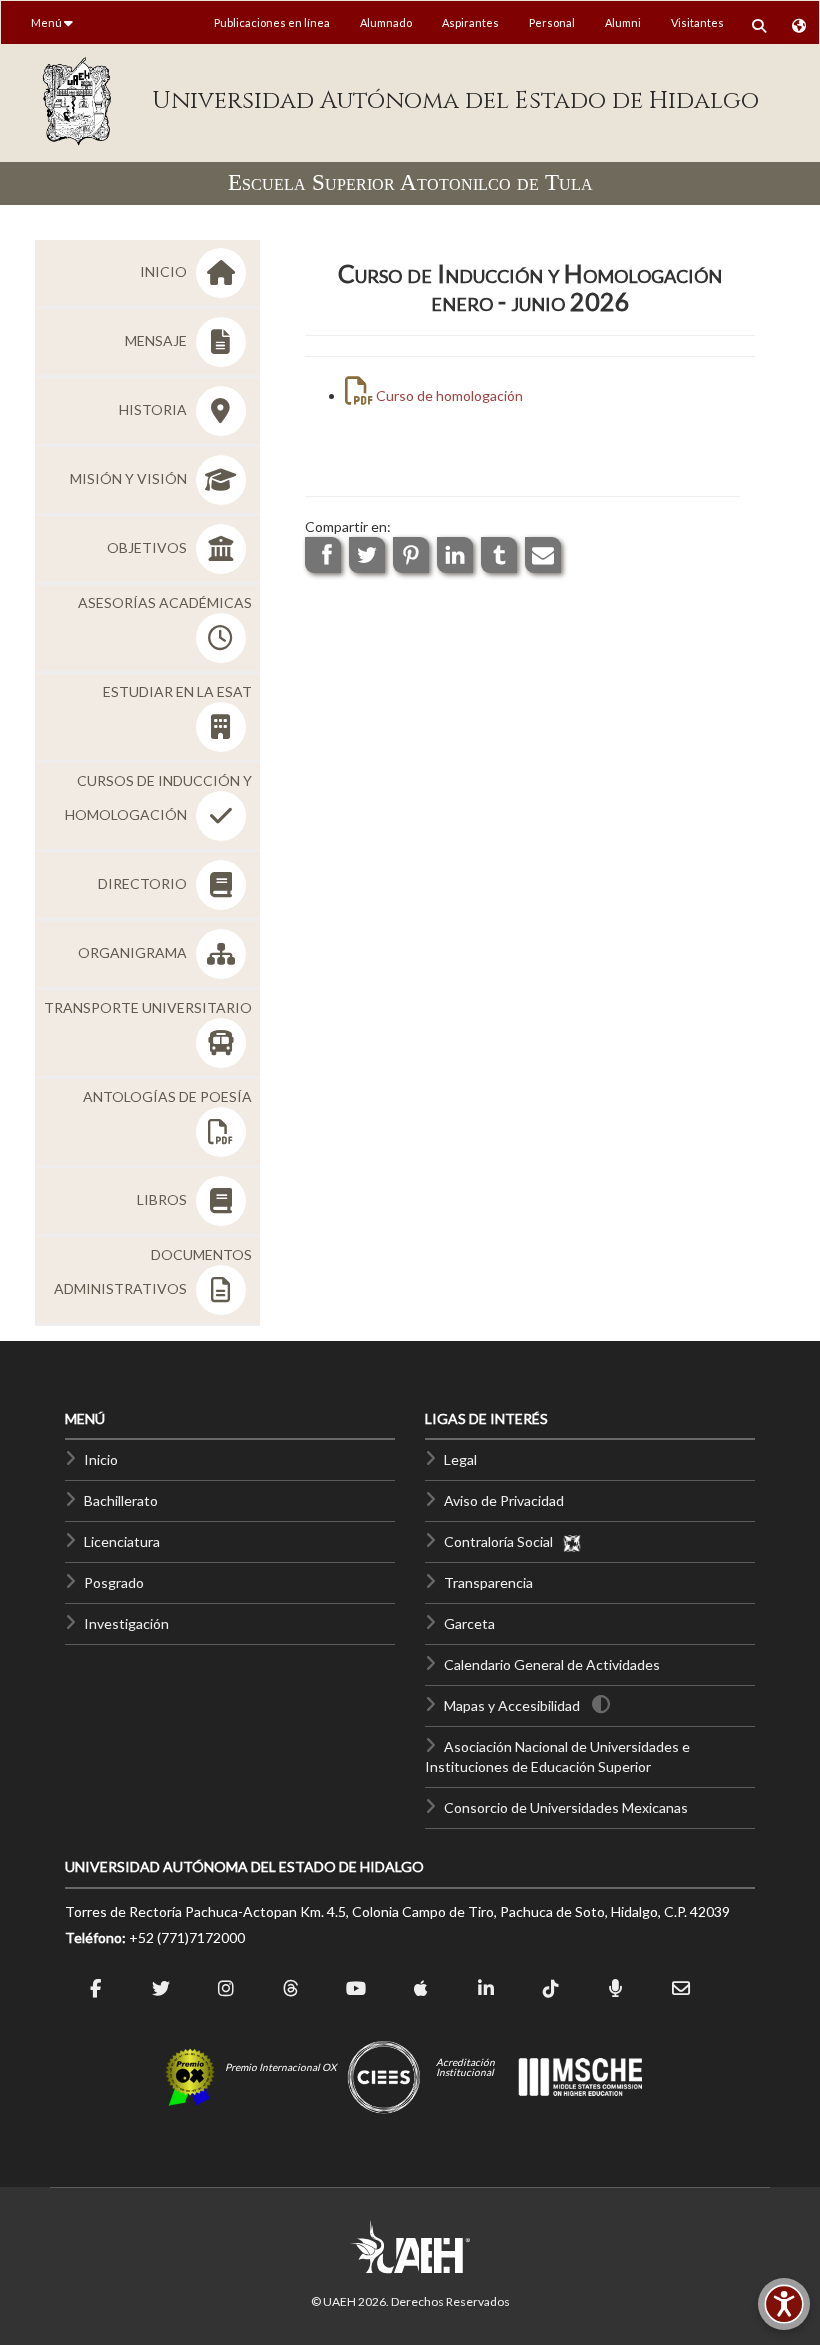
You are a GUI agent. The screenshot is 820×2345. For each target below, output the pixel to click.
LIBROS (163, 1199)
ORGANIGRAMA (134, 952)
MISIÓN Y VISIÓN (130, 478)
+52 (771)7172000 (187, 1937)
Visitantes (697, 22)
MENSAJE (157, 340)
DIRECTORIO (144, 883)
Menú (47, 22)
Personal (552, 22)
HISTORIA (154, 409)
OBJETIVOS (148, 547)
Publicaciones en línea (272, 22)
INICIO (165, 271)
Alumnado (386, 22)
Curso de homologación (448, 395)
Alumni (623, 22)
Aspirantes (470, 22)
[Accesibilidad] (784, 2304)
